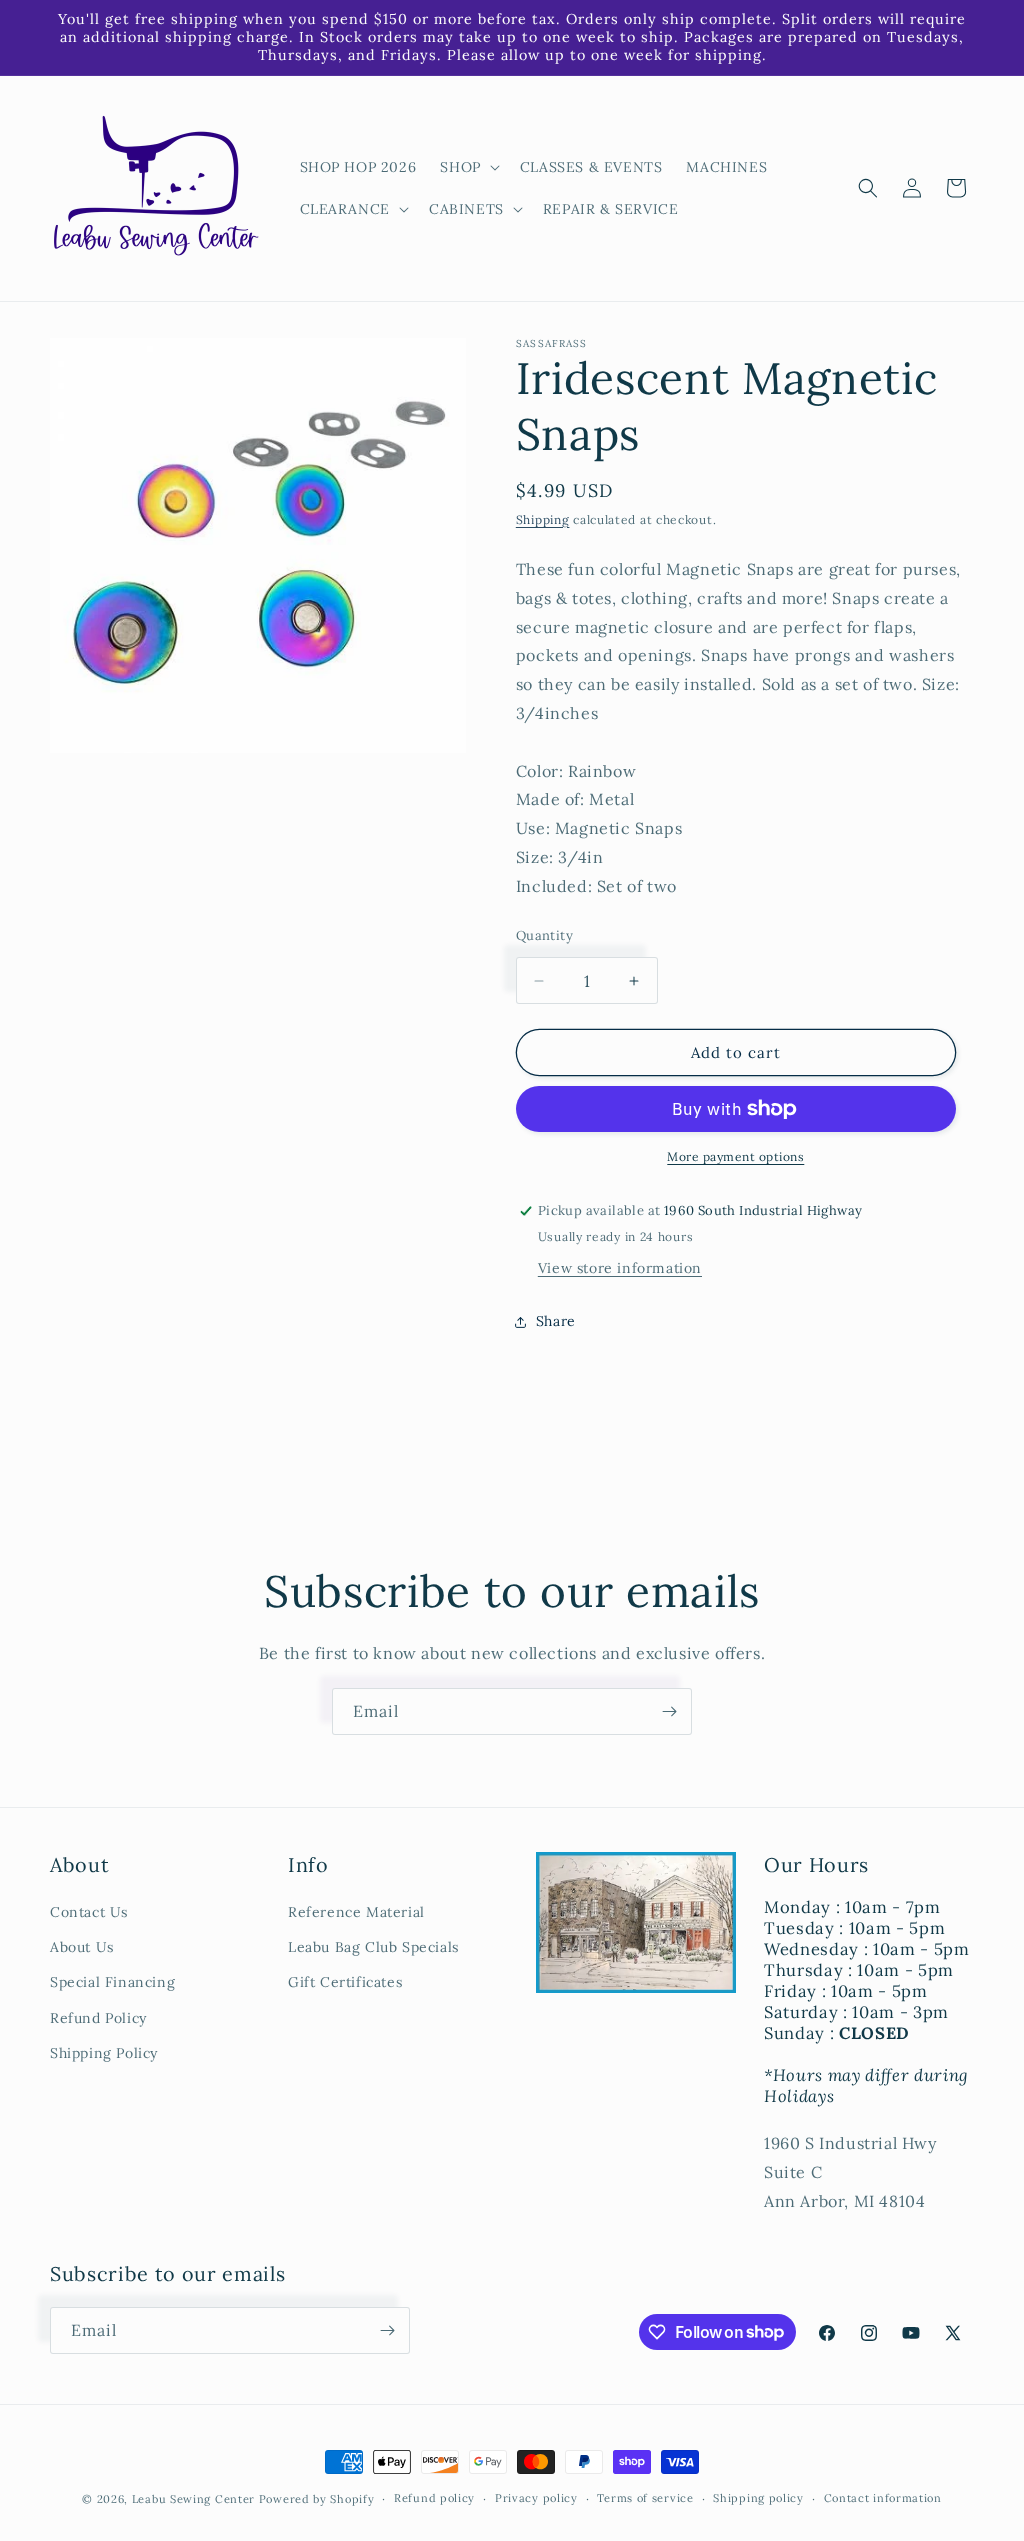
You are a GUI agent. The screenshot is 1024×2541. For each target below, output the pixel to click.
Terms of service (645, 2498)
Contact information (883, 2498)
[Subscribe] (669, 1711)
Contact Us (89, 1912)
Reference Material (356, 1912)
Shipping (543, 519)
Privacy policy (536, 2498)
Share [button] (556, 1321)
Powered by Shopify (317, 2499)
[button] (467, 167)
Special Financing (112, 1982)
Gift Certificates (345, 1982)
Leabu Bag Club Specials (373, 1947)
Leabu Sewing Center (193, 2499)
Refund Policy (98, 2018)
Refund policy (434, 2498)
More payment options (735, 1156)
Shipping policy (758, 2498)
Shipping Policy (104, 2053)
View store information (620, 1268)
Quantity (544, 935)
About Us (82, 1947)
